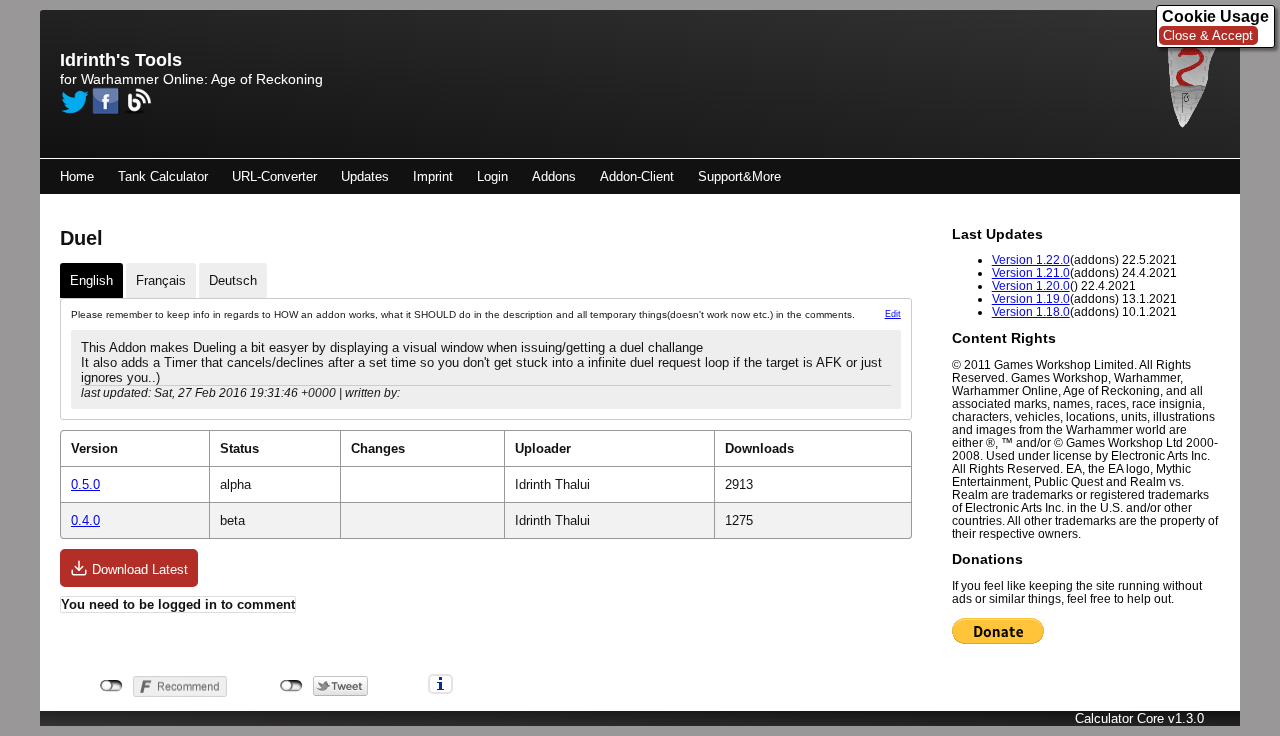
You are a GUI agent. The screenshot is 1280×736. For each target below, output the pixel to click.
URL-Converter (274, 176)
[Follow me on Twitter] (74, 101)
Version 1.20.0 (1031, 285)
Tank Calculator (163, 176)
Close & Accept (1208, 35)
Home (77, 176)
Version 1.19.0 (1031, 298)
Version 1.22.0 (1031, 259)
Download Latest (138, 569)
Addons (554, 176)
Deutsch (233, 280)
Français (161, 280)
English (91, 280)
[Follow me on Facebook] (106, 101)
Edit (893, 314)
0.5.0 (85, 484)
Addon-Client (637, 176)
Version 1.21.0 (1031, 272)
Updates (365, 176)
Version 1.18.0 (1031, 311)
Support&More (739, 176)
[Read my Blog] (138, 101)
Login (492, 176)
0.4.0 (85, 520)
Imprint (433, 176)
